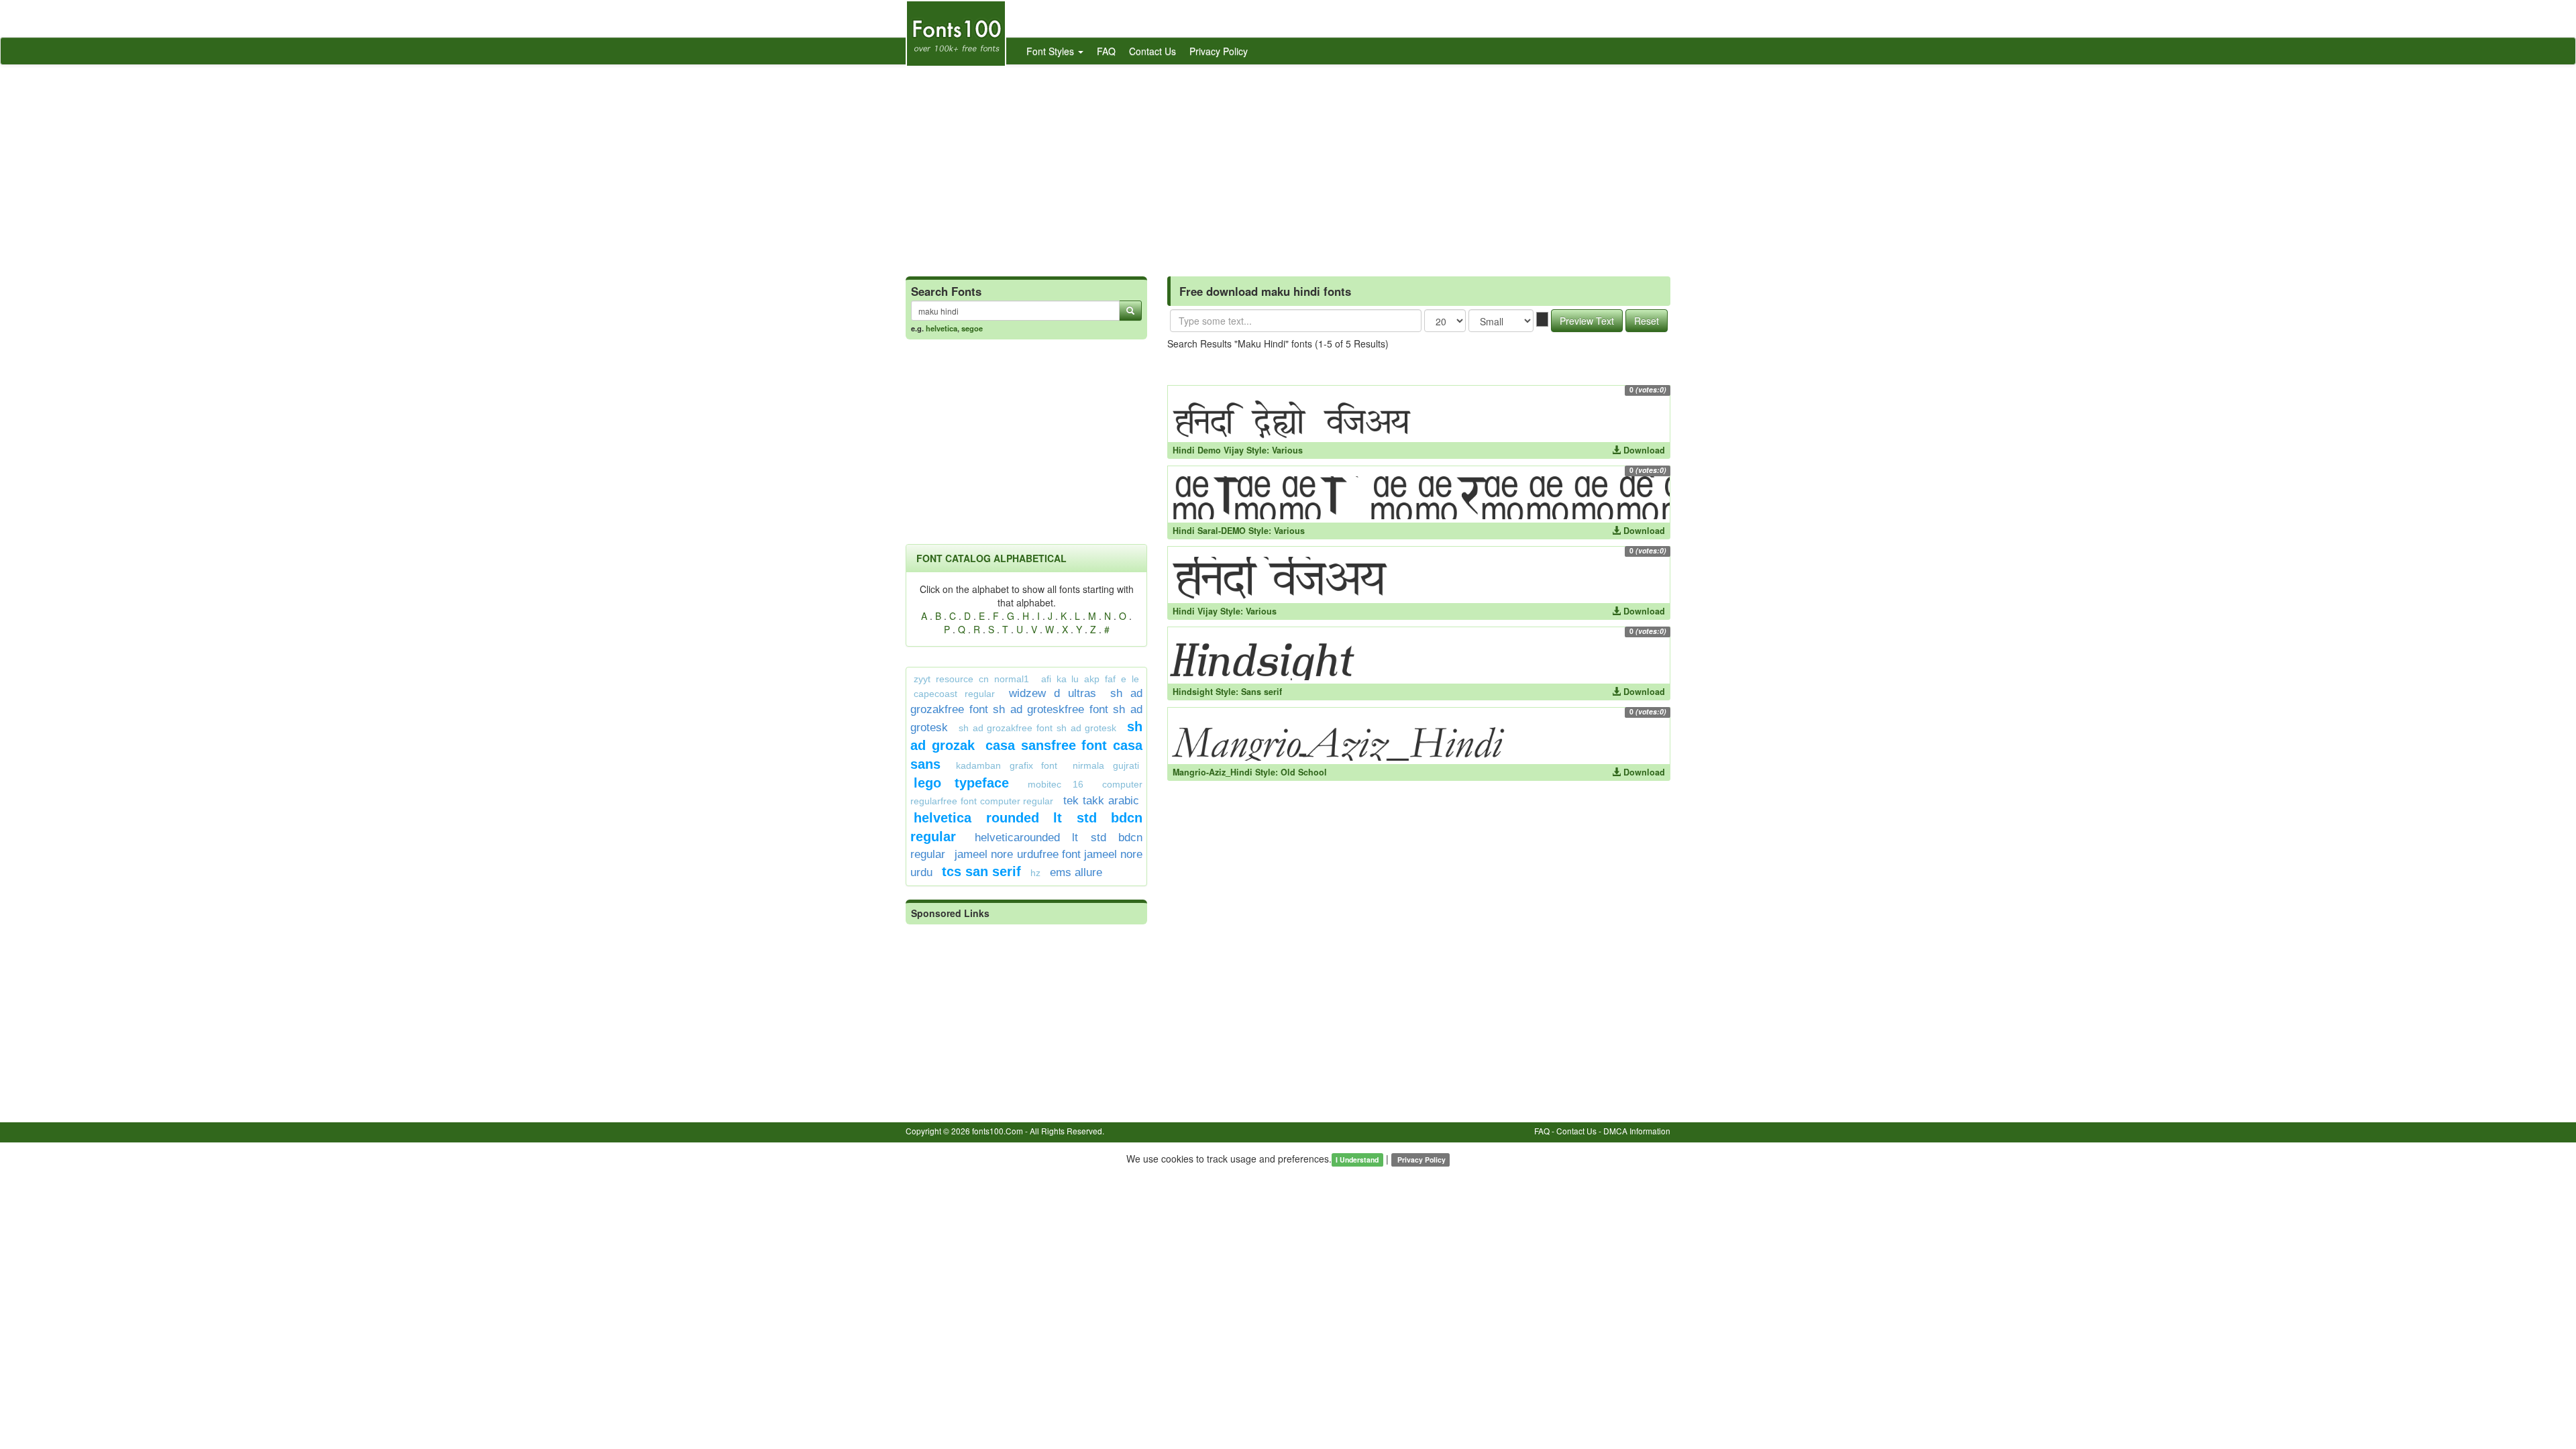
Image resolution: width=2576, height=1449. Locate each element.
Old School (1304, 772)
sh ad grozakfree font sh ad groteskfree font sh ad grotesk (1026, 710)
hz (1035, 873)
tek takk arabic (1101, 801)
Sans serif (1262, 692)
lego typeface (961, 783)
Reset (1647, 321)
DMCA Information (1637, 1131)
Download (1643, 450)
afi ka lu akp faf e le (1090, 679)
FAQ (1106, 51)
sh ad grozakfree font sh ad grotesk (1038, 728)
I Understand (1357, 1160)
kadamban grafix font (1007, 765)
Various (1287, 450)
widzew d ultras (1053, 693)
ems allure (1076, 872)
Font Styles (1052, 51)
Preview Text (1587, 321)
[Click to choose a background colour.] (1542, 319)
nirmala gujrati (1106, 765)
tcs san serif (981, 871)
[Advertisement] (1288, 166)
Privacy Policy (1219, 51)
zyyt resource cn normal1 (971, 679)
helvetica (942, 328)
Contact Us (1152, 51)
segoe (972, 328)
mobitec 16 (1056, 784)
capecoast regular (954, 694)
